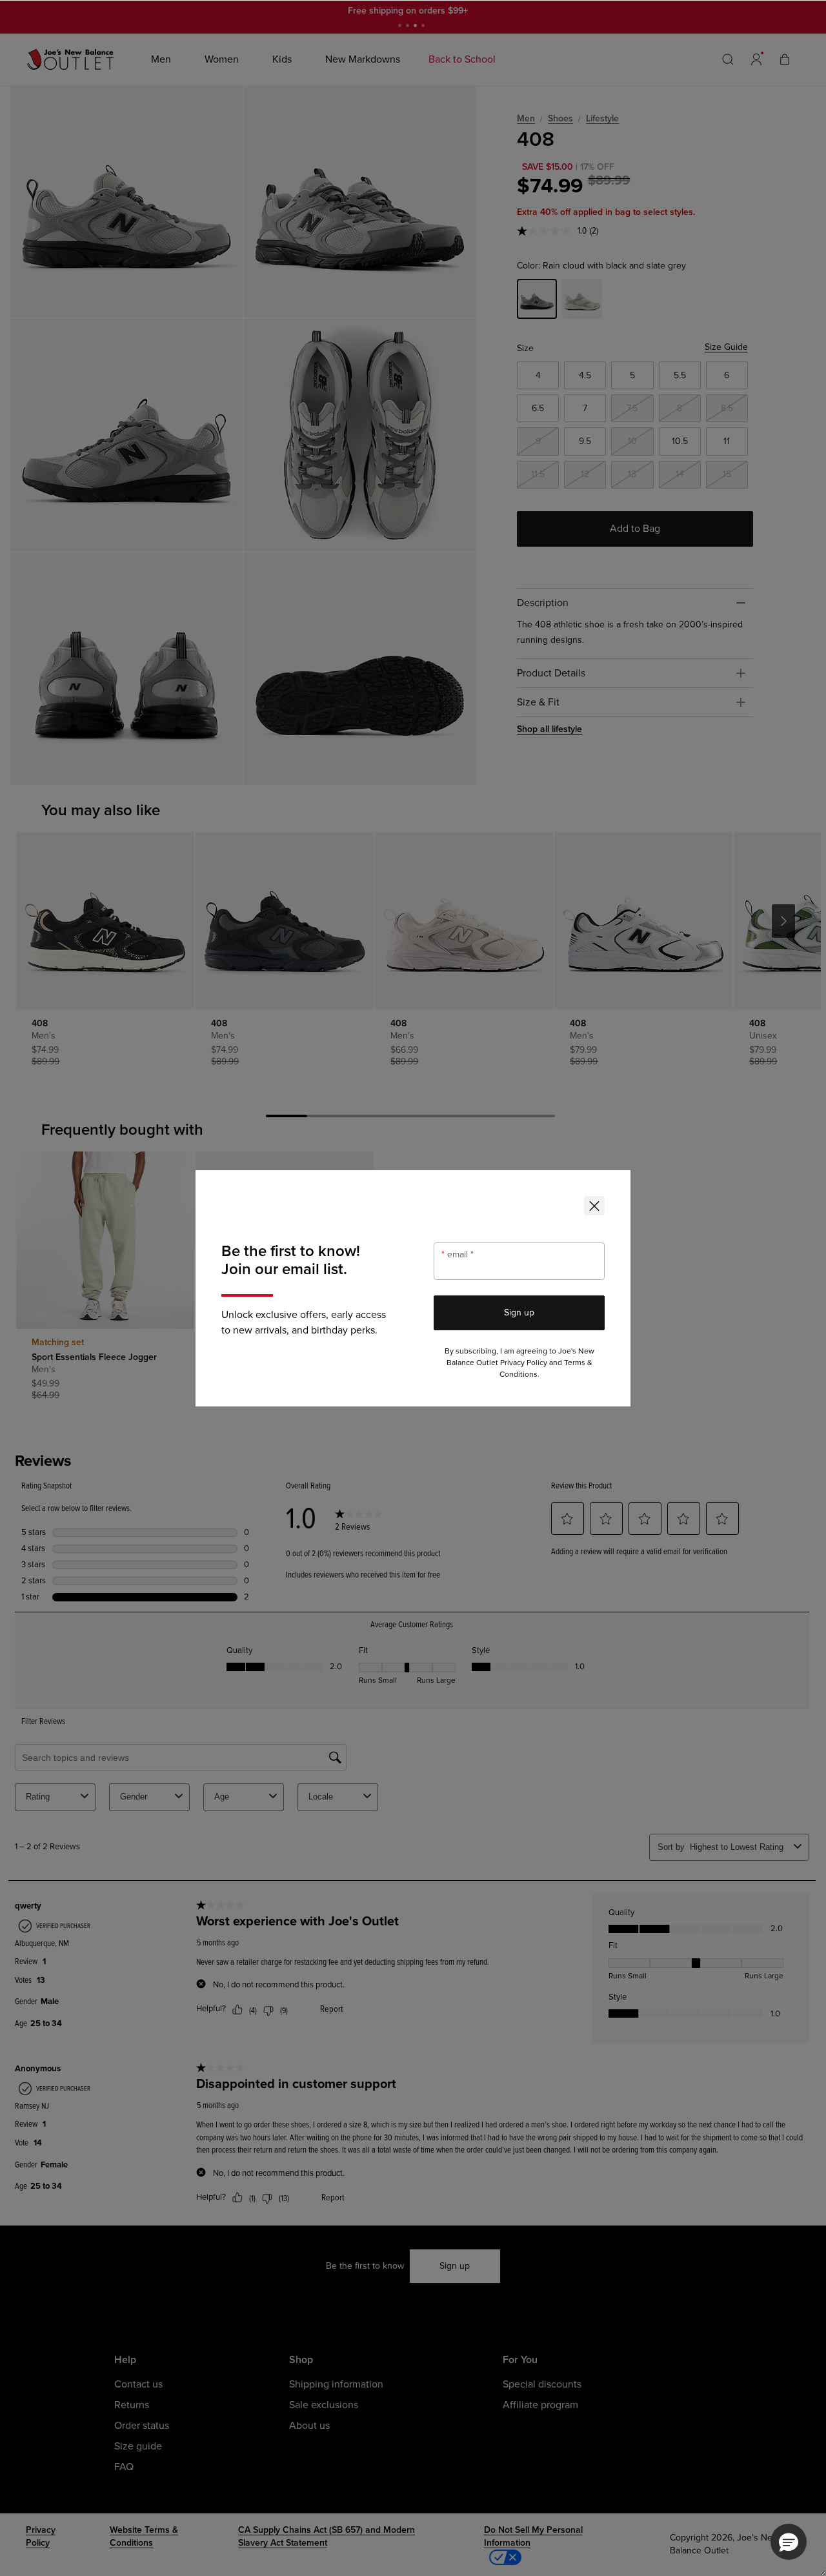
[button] (789, 2542)
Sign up (519, 1313)
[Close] (594, 1206)
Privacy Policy (524, 1363)
